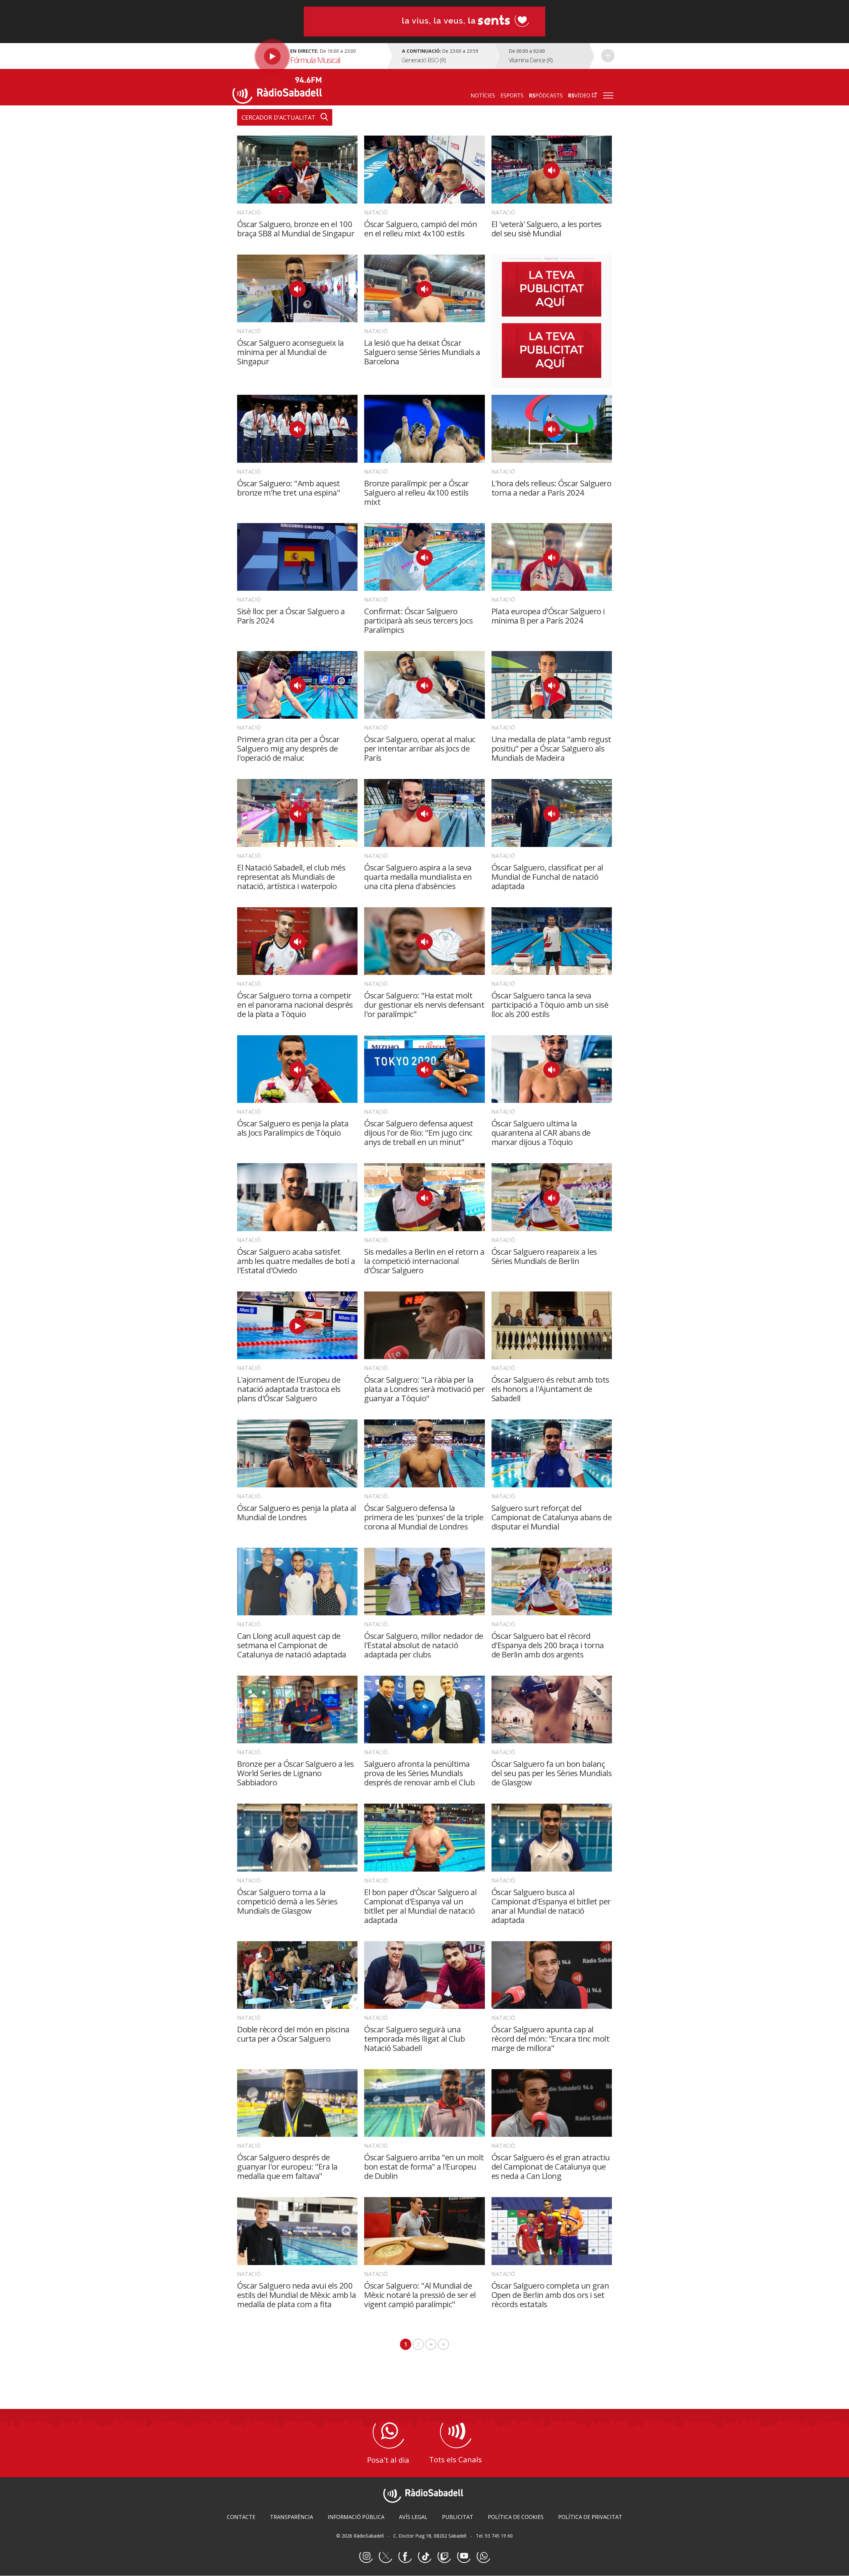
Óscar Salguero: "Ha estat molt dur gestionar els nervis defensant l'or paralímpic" (424, 1005)
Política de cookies (516, 2517)
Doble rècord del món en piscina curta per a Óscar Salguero (293, 2034)
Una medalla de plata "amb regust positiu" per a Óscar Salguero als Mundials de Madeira (551, 748)
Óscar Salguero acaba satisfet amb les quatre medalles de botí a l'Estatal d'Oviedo (296, 1261)
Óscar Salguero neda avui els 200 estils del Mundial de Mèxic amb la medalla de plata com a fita (296, 2295)
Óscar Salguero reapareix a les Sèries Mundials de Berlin (544, 1256)
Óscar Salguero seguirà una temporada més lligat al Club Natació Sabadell (414, 2038)
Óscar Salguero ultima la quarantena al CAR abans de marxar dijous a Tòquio (541, 1133)
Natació (249, 212)
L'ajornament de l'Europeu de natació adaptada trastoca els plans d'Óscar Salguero (289, 1389)
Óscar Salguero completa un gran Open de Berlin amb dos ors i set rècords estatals (550, 2295)
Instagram (366, 2556)
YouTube (464, 2556)
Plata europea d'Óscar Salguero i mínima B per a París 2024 (548, 616)
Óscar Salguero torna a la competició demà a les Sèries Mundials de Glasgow (287, 1901)
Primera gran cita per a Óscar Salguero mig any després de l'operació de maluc (288, 748)
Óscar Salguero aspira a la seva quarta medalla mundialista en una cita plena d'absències (418, 877)
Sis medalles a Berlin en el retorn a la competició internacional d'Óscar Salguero (424, 1261)
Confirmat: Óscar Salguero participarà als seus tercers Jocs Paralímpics (419, 620)
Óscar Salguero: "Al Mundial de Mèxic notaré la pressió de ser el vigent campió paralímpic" (420, 2295)
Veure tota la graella (608, 56)
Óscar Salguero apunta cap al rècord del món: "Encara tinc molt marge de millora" (551, 2038)
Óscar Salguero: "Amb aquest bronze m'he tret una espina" (289, 488)
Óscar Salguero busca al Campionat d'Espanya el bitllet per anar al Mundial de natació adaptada (551, 1906)
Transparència (292, 2517)
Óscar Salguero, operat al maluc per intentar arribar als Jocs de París (420, 748)
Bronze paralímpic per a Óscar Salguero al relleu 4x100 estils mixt (417, 492)
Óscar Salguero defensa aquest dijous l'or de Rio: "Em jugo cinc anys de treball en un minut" (419, 1133)
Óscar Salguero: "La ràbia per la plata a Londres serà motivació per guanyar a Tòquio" (424, 1389)
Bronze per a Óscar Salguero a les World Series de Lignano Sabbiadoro (295, 1773)
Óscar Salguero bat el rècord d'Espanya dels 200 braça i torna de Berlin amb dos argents (548, 1645)
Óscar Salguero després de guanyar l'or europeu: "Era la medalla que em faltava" (287, 2166)
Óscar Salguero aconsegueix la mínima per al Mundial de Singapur (291, 352)
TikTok (424, 2556)
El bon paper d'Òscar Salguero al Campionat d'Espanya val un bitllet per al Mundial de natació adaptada (420, 1906)
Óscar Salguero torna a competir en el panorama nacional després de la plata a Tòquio (295, 1005)
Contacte (241, 2517)
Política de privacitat (590, 2517)
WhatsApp (483, 2556)
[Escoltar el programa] (309, 56)
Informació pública (356, 2517)
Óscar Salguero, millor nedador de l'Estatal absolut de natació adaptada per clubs (424, 1645)
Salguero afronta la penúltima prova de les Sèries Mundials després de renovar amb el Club (419, 1773)
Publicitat (458, 2517)
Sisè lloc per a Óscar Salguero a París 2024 (291, 616)
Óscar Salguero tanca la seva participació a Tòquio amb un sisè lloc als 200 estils (550, 1005)
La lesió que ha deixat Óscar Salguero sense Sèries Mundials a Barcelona (422, 352)
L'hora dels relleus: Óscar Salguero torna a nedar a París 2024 (552, 488)
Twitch (444, 2556)
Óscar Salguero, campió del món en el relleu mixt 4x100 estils (421, 229)
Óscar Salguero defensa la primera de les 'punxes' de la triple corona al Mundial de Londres (424, 1517)
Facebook (405, 2556)
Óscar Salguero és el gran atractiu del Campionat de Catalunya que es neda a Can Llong (551, 2166)
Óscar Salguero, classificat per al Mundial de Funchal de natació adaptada (547, 877)
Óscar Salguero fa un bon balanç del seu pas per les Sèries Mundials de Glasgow (552, 1773)
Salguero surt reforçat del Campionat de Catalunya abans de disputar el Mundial (552, 1517)
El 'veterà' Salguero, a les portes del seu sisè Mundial (547, 229)
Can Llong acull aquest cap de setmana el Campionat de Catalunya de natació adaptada (292, 1645)
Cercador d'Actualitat (278, 117)
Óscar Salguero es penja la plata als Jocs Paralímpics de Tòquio (293, 1128)
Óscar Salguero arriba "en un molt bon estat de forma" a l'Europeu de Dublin (424, 2166)
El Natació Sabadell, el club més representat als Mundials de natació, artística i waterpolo (291, 877)
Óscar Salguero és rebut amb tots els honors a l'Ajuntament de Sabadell (550, 1389)
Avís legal (413, 2517)
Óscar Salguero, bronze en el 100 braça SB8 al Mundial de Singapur (296, 229)
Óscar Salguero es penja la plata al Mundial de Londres (297, 1512)
